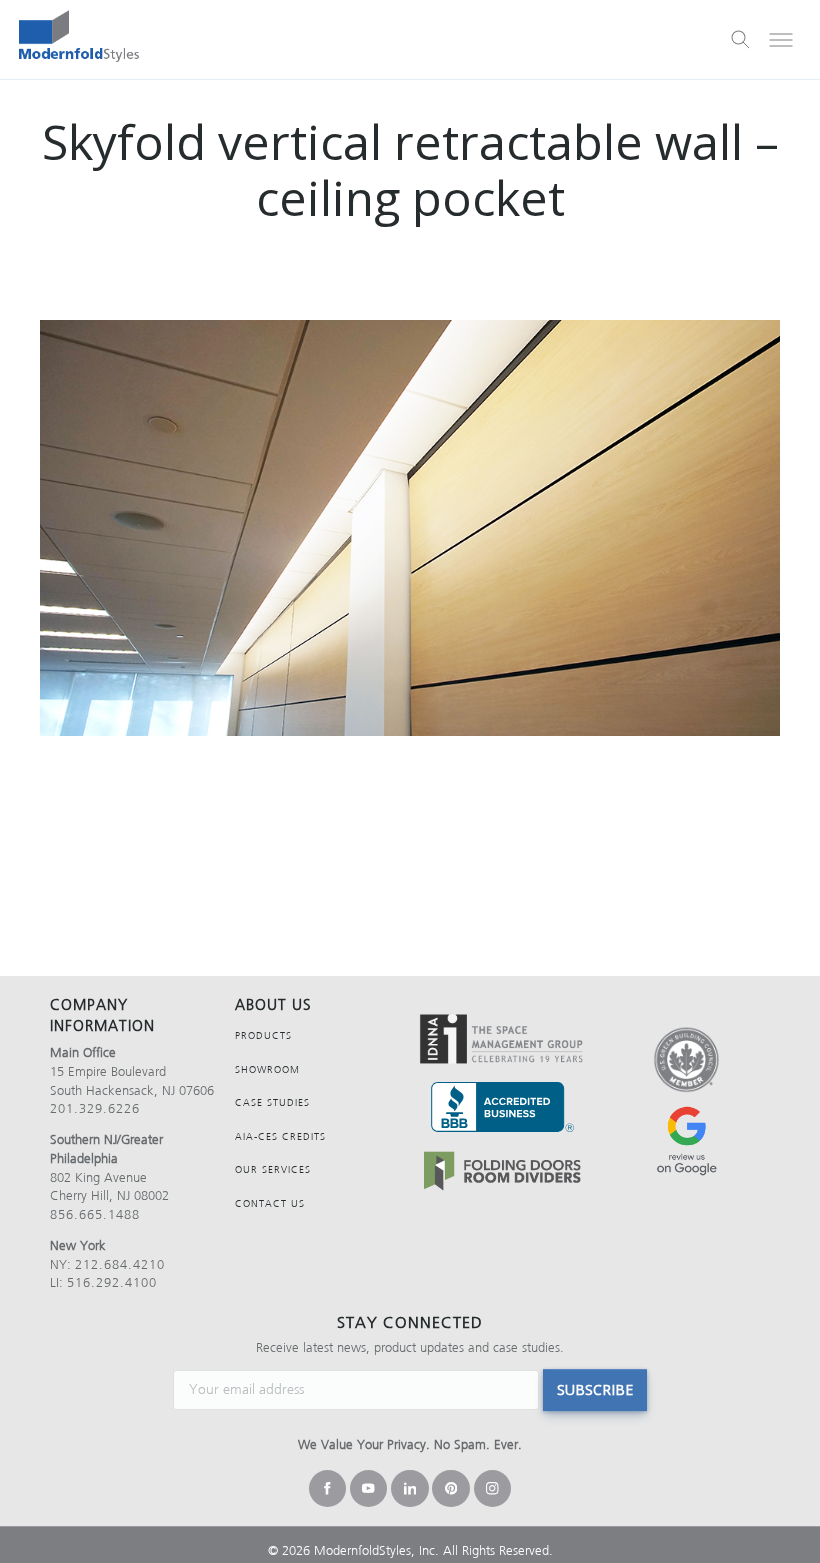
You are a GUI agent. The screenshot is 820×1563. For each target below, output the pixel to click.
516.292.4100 (112, 1282)
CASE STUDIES (272, 1102)
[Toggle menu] (781, 40)
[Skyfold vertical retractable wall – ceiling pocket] (410, 528)
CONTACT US (270, 1203)
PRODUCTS (263, 1035)
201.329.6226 (95, 1108)
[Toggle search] (741, 40)
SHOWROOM (267, 1069)
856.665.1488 (95, 1214)
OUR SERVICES (273, 1169)
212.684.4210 (120, 1264)
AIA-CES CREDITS (280, 1136)
